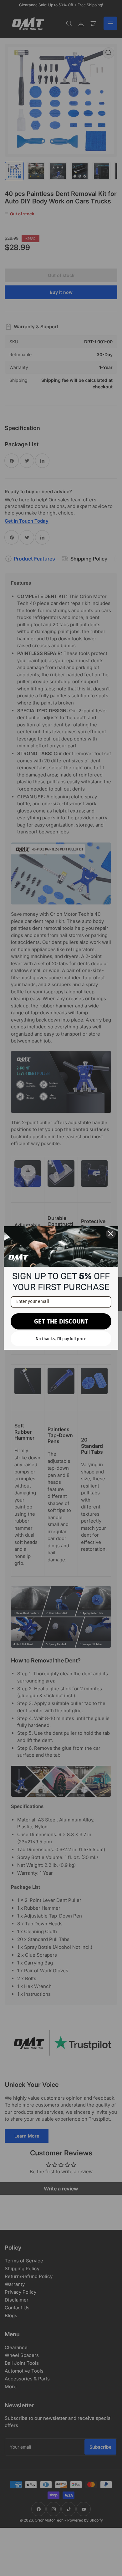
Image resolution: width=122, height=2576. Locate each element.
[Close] (111, 1234)
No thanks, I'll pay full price (61, 1339)
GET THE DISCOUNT (61, 1321)
